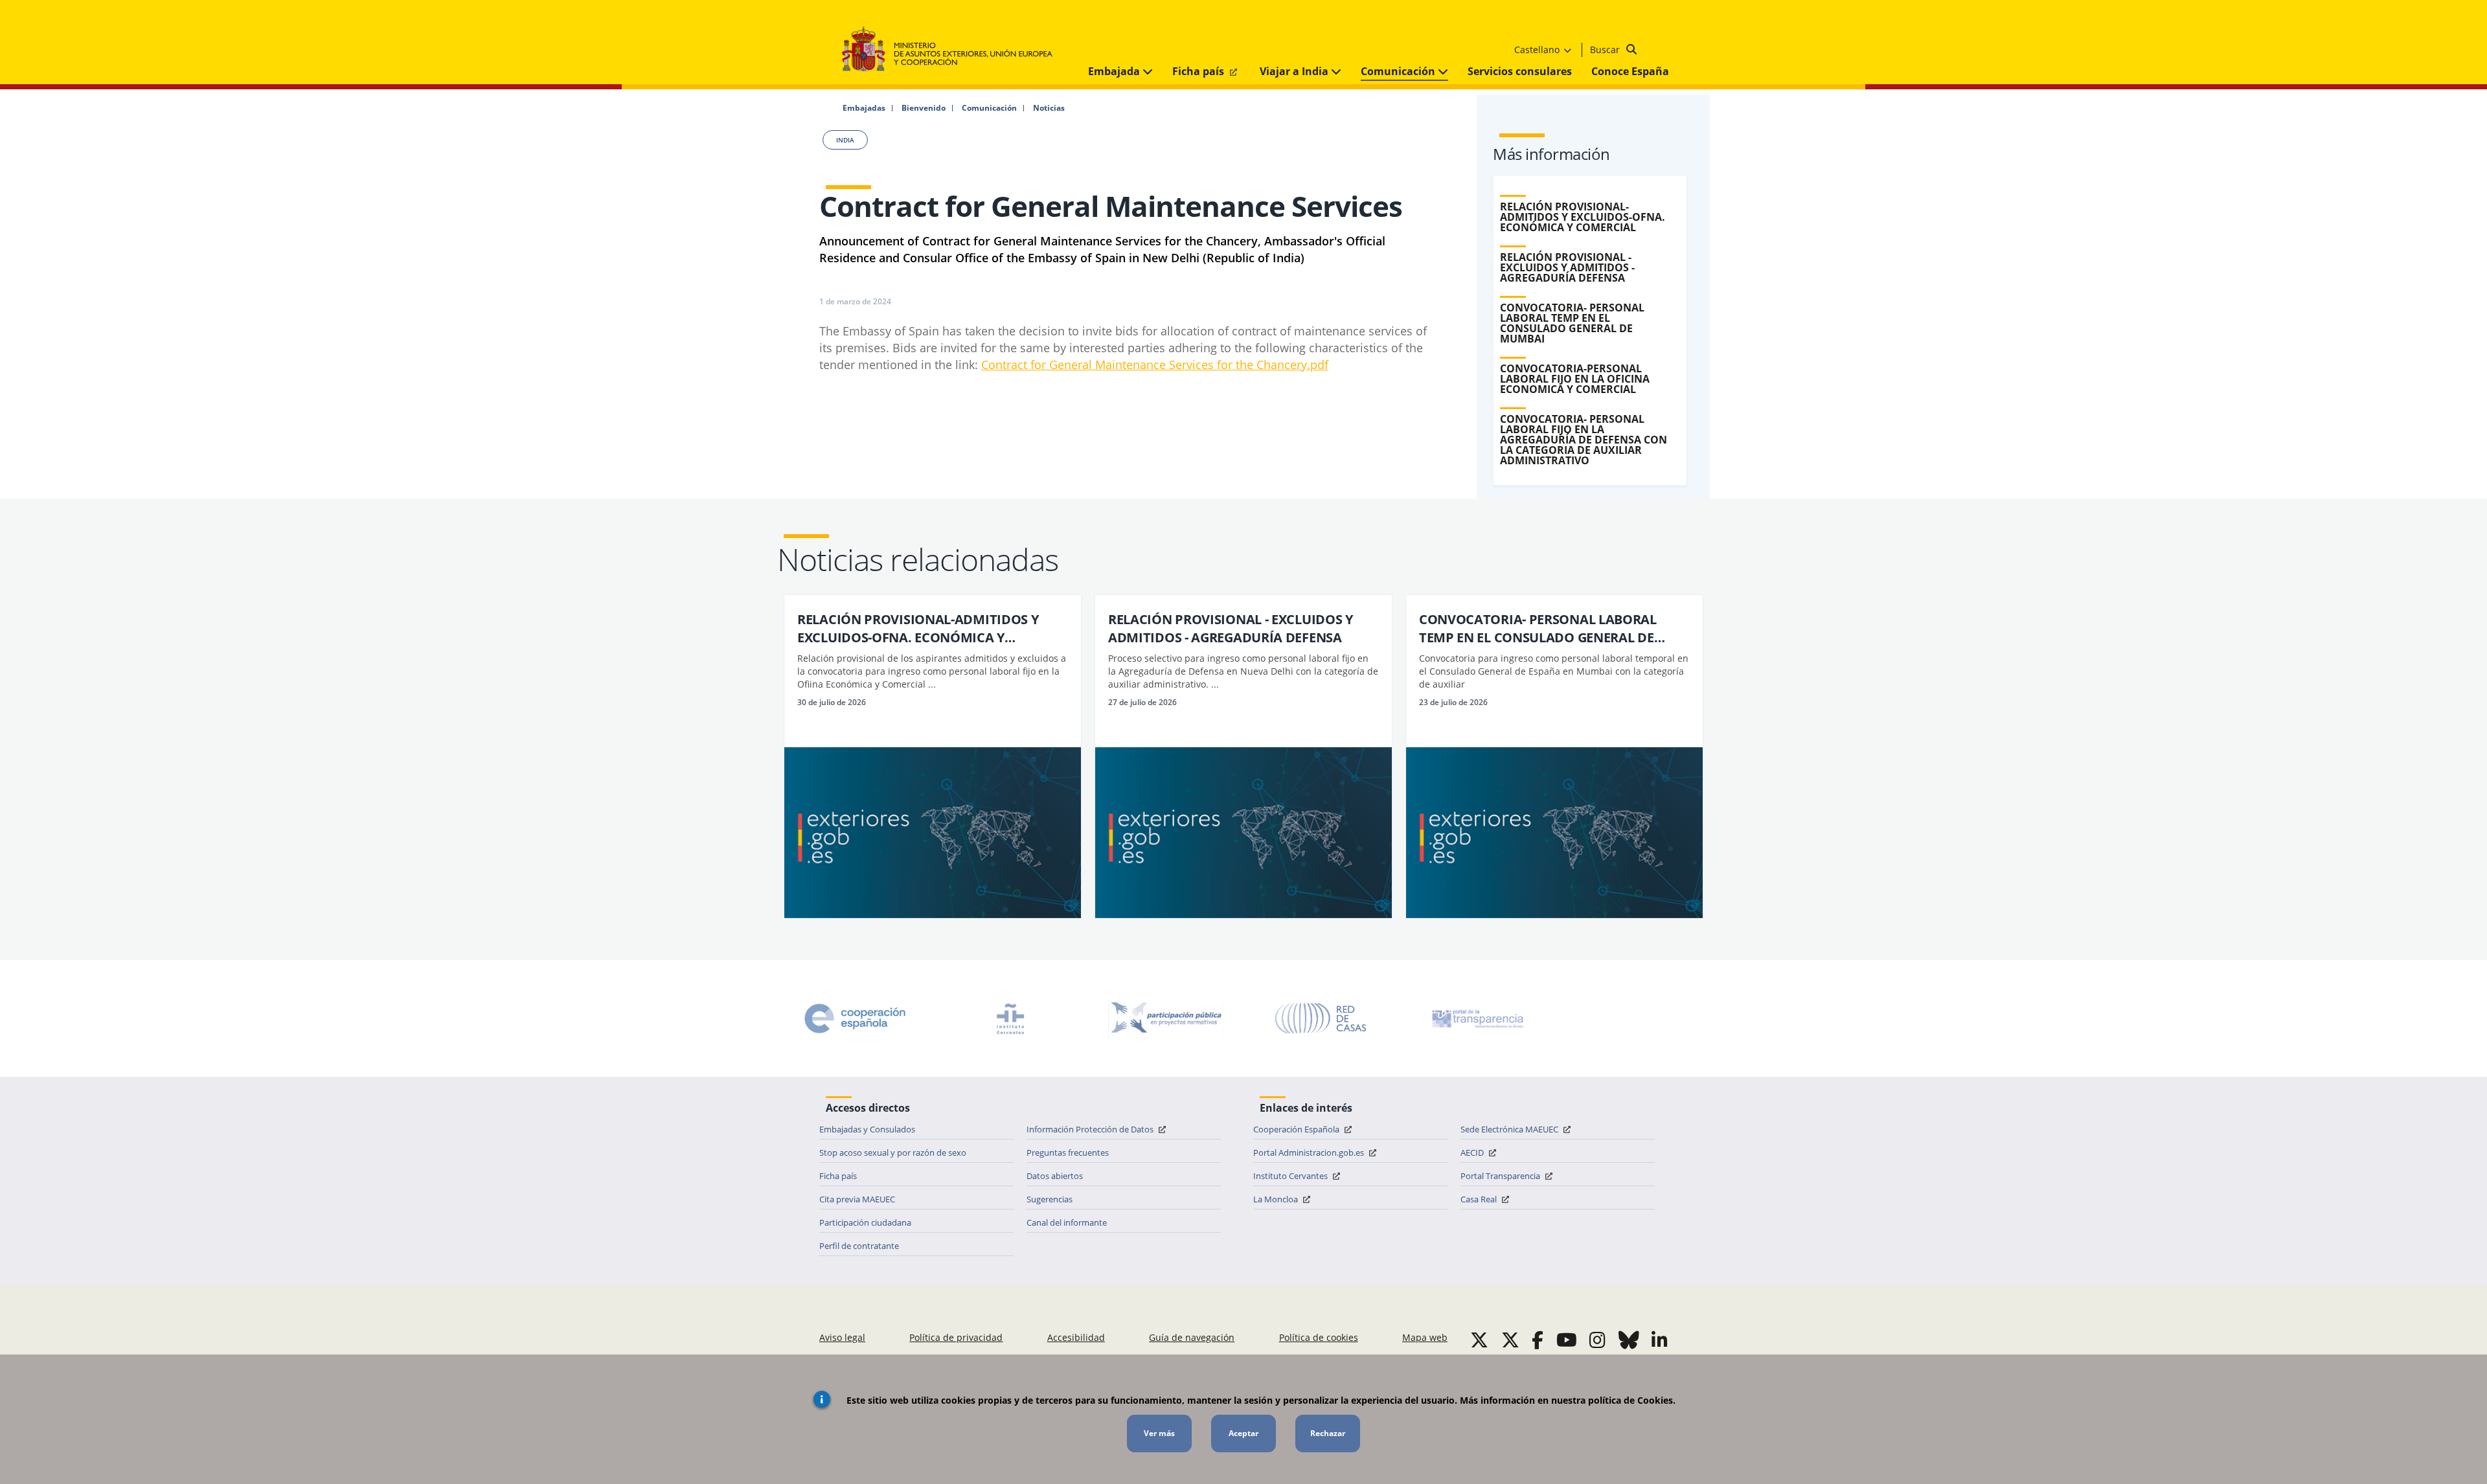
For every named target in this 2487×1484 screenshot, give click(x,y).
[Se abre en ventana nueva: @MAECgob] (1479, 1340)
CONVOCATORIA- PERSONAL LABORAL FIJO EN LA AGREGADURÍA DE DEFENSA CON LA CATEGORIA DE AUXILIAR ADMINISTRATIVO (1584, 440)
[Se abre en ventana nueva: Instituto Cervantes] (1010, 1018)
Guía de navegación (1192, 1337)
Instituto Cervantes (1291, 1176)
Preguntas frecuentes (1068, 1152)
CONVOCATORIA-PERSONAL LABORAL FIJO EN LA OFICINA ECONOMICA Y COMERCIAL (1575, 379)
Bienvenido (924, 108)
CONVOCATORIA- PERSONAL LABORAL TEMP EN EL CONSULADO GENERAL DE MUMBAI (1572, 323)
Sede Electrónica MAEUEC (1510, 1129)
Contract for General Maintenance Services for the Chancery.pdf (1155, 365)
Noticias (1049, 108)
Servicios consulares (1520, 71)
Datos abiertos (1055, 1176)
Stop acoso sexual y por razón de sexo (893, 1152)
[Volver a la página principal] (954, 50)
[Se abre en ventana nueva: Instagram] (1597, 1340)
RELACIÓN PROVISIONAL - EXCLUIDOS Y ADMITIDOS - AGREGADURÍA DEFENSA (1567, 267)
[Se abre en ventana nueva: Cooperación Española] (855, 1018)
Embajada (1115, 71)
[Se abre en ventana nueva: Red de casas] (1321, 1018)
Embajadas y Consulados (867, 1129)
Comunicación (1399, 71)
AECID (1473, 1152)
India (845, 140)
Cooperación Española (1297, 1129)
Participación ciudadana (865, 1222)
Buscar (1606, 50)
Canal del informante (1067, 1222)
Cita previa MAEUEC (857, 1199)
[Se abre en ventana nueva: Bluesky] (1629, 1340)
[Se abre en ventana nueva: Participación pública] (1166, 1018)
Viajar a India (1295, 71)
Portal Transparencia (1501, 1176)
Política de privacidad (956, 1337)
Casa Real (1480, 1199)
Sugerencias (1050, 1199)
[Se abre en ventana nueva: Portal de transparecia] (1477, 1018)
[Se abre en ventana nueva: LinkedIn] (1660, 1340)
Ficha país (1199, 71)
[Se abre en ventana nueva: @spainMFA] (1510, 1340)
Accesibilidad (1076, 1337)
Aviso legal (842, 1337)
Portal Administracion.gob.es (1310, 1152)
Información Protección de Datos (1091, 1129)
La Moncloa (1277, 1199)
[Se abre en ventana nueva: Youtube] (1567, 1340)
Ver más (1159, 1433)
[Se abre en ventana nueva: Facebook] (1538, 1340)
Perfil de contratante (859, 1246)
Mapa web (1425, 1337)
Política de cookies (1319, 1337)
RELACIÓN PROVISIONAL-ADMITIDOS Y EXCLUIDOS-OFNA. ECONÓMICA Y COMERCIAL (1583, 217)
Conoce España (1630, 71)
